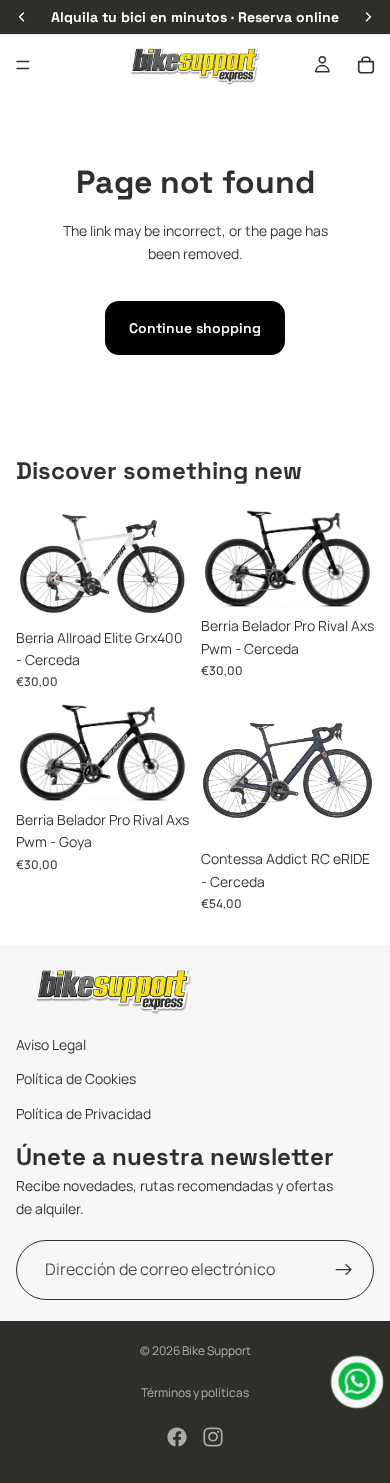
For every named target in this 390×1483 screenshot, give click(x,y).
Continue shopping (195, 328)
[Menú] (23, 65)
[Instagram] (213, 1437)
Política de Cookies (76, 1079)
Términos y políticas (195, 1392)
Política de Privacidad (83, 1113)
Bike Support (216, 1350)
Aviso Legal (51, 1044)
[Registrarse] (344, 1270)
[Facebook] (177, 1437)
